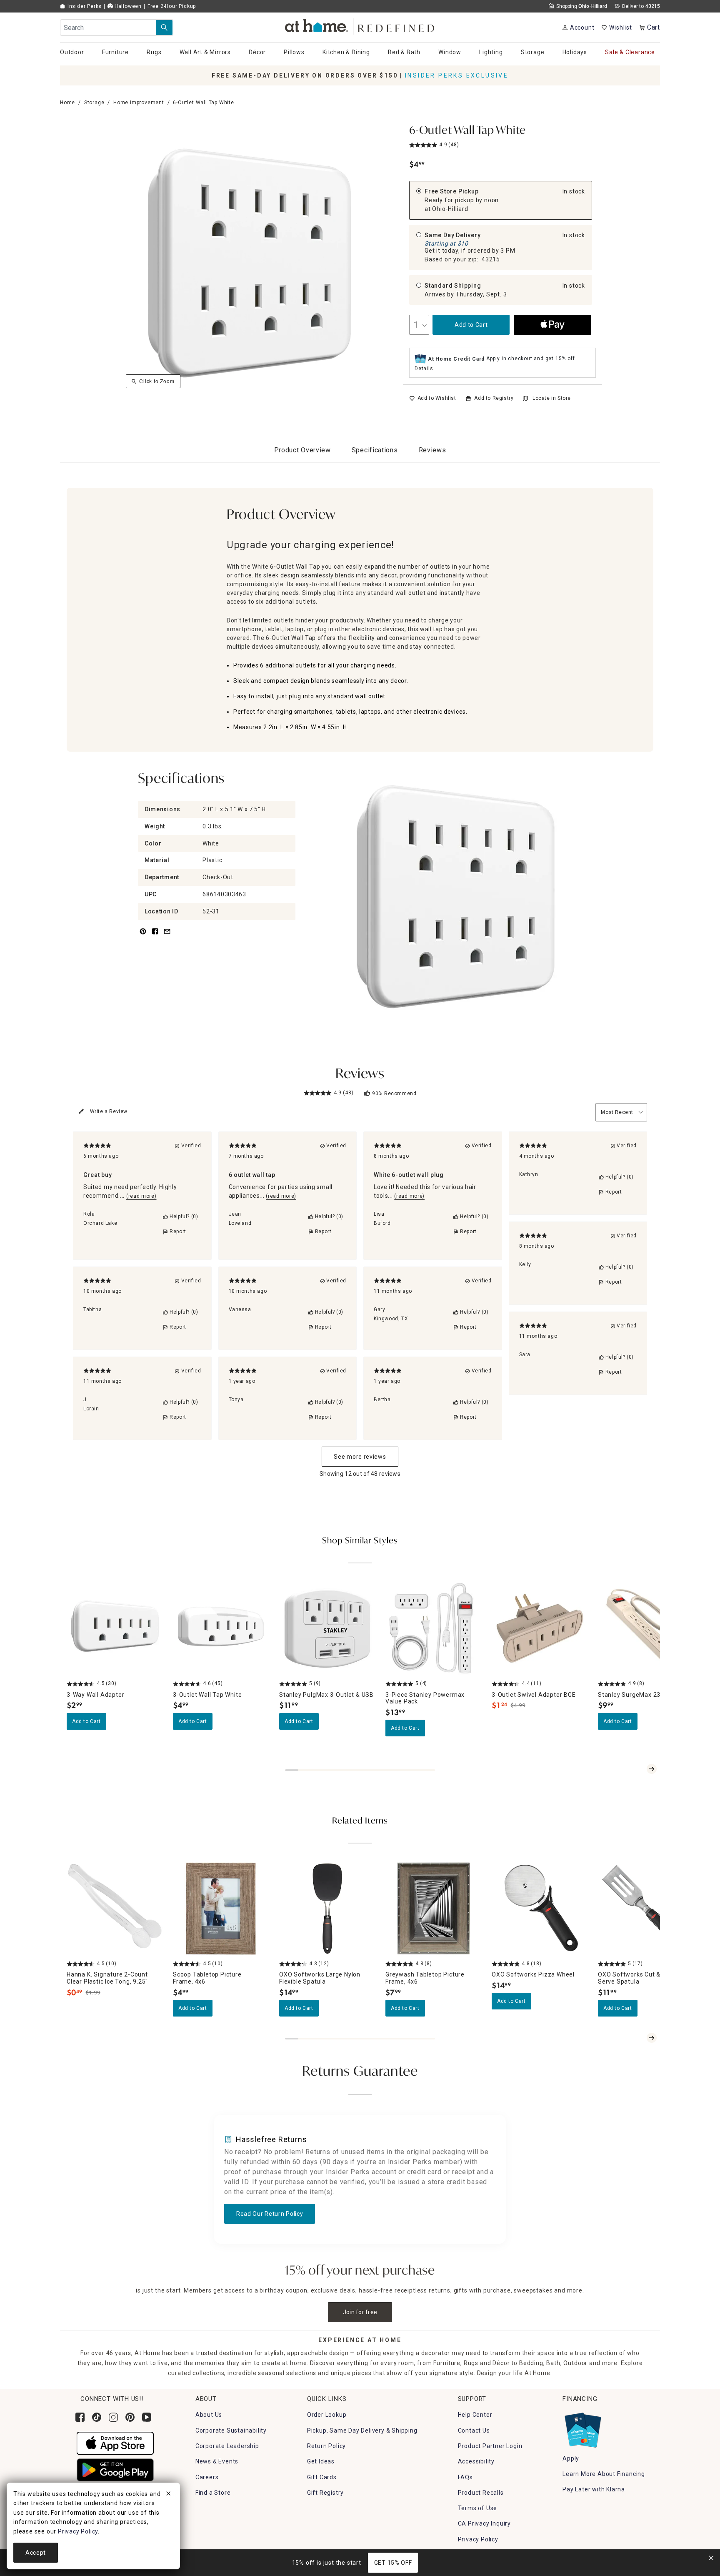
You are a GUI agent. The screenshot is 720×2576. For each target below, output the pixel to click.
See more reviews (360, 1457)
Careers (207, 2477)
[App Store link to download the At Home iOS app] (115, 2443)
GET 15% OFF (393, 2563)
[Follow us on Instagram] (113, 2417)
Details (424, 369)
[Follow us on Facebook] (80, 2417)
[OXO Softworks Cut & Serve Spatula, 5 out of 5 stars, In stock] (646, 1908)
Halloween (127, 6)
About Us (209, 2415)
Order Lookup (327, 2415)
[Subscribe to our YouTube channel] (147, 2417)
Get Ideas (321, 2461)
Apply (571, 2458)
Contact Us (474, 2431)
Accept (36, 2553)
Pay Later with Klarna (594, 2489)
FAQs (465, 2477)
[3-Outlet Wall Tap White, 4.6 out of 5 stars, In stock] (221, 1628)
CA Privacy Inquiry (484, 2523)
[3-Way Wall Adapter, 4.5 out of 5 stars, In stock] (115, 1628)
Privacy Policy (478, 2539)
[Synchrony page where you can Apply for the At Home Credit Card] (582, 2428)
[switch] (433, 398)
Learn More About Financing (604, 2474)
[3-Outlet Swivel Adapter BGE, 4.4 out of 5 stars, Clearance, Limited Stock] (540, 1628)
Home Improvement (139, 103)
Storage (94, 103)
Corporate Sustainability (231, 2431)
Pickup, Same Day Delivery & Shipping (362, 2431)
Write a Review (109, 1111)
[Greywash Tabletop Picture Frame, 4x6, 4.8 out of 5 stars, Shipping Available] (434, 1908)
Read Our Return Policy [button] (270, 2214)
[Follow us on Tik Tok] (97, 2417)
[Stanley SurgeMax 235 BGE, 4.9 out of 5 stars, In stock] (646, 1628)
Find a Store (213, 2493)
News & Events (217, 2461)
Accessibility (476, 2461)
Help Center (475, 2415)
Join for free (360, 2312)
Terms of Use (478, 2508)
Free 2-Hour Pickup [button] (172, 6)
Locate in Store (552, 398)
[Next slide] (652, 1769)
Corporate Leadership (227, 2446)
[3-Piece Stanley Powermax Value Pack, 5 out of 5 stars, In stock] (434, 1628)
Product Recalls (481, 2493)
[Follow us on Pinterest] (130, 2417)
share (155, 936)
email (167, 936)
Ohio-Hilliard (450, 209)
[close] (168, 2495)
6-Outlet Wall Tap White (467, 131)
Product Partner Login (490, 2446)
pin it (142, 936)
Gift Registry (325, 2493)
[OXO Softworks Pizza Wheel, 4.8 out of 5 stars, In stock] (540, 1908)
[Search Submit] (164, 28)
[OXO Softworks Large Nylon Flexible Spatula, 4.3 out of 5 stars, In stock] (327, 1908)
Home (67, 103)
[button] (360, 25)
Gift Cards (322, 2477)
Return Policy (326, 2446)
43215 (491, 259)
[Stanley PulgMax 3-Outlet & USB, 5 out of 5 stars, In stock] (327, 1628)
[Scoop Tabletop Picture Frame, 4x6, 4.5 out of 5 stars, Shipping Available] (221, 1908)
